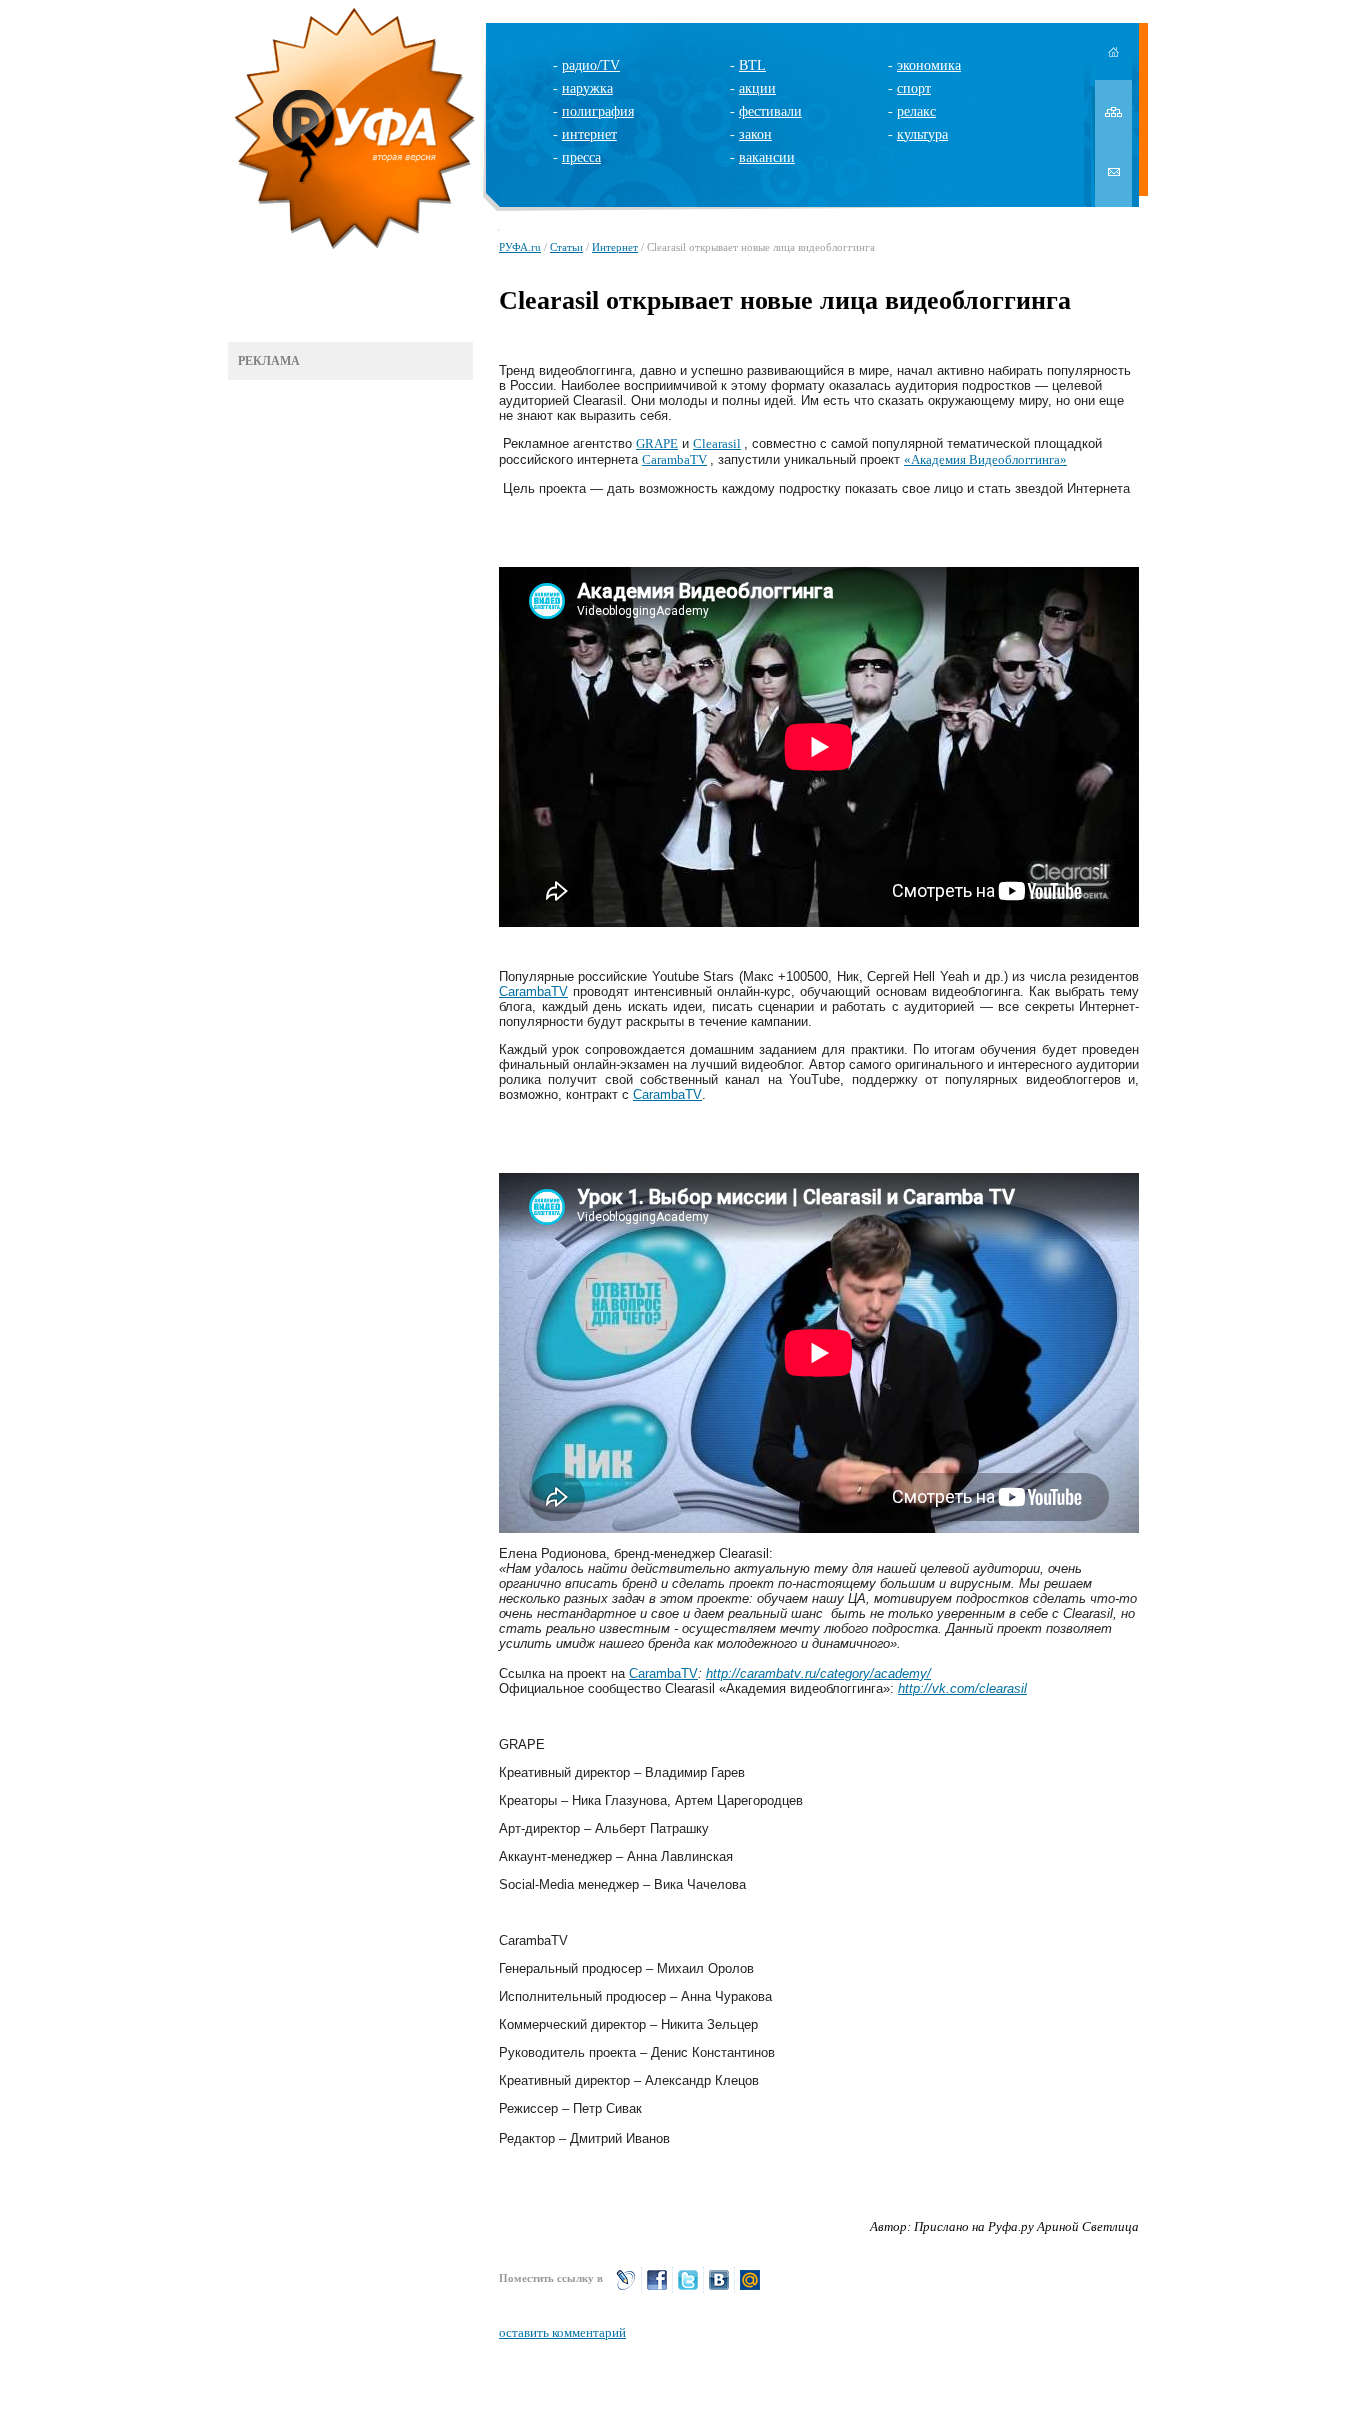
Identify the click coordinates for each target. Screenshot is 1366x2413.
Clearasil (717, 443)
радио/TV (591, 65)
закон (755, 134)
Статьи (566, 247)
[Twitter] (688, 2288)
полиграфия (598, 111)
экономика (929, 65)
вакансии (767, 157)
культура (922, 134)
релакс (916, 111)
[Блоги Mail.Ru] (750, 2288)
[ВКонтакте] (719, 2288)
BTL (752, 65)
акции (757, 88)
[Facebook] (657, 2288)
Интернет (615, 247)
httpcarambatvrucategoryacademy (818, 1673)
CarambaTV (674, 459)
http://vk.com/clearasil (962, 1688)
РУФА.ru (520, 247)
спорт (914, 88)
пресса (581, 157)
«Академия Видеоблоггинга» (985, 459)
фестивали (770, 111)
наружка (587, 88)
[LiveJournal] (626, 2288)
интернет (589, 134)
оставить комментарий (562, 2332)
